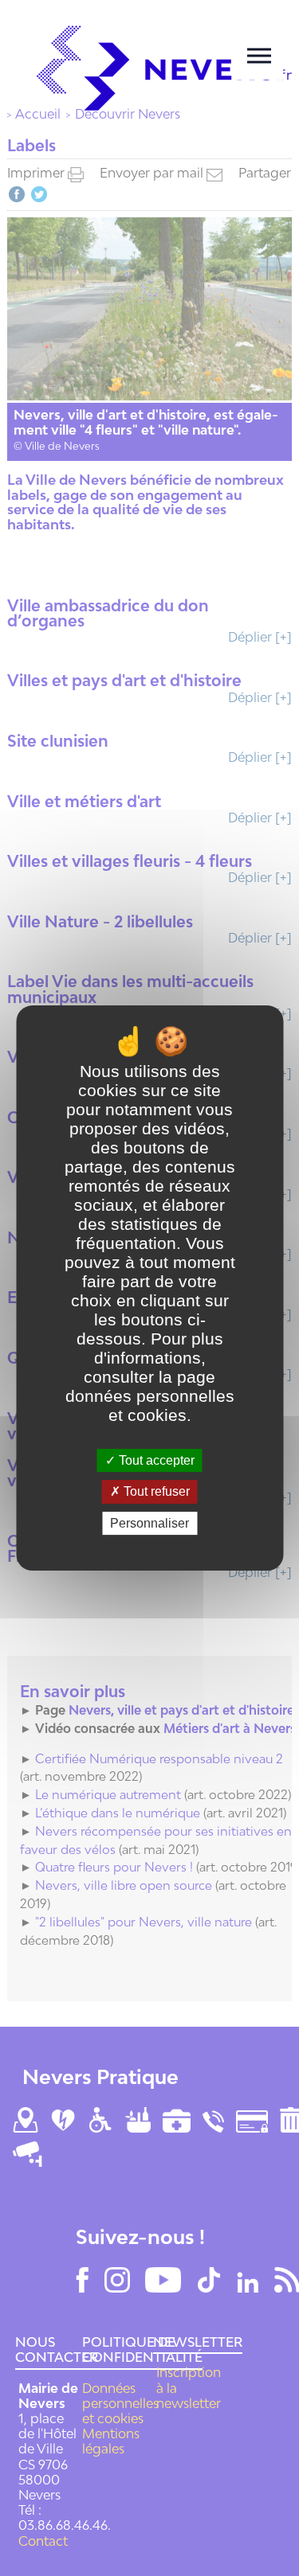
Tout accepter (155, 1460)
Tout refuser (155, 1492)
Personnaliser (149, 1523)
